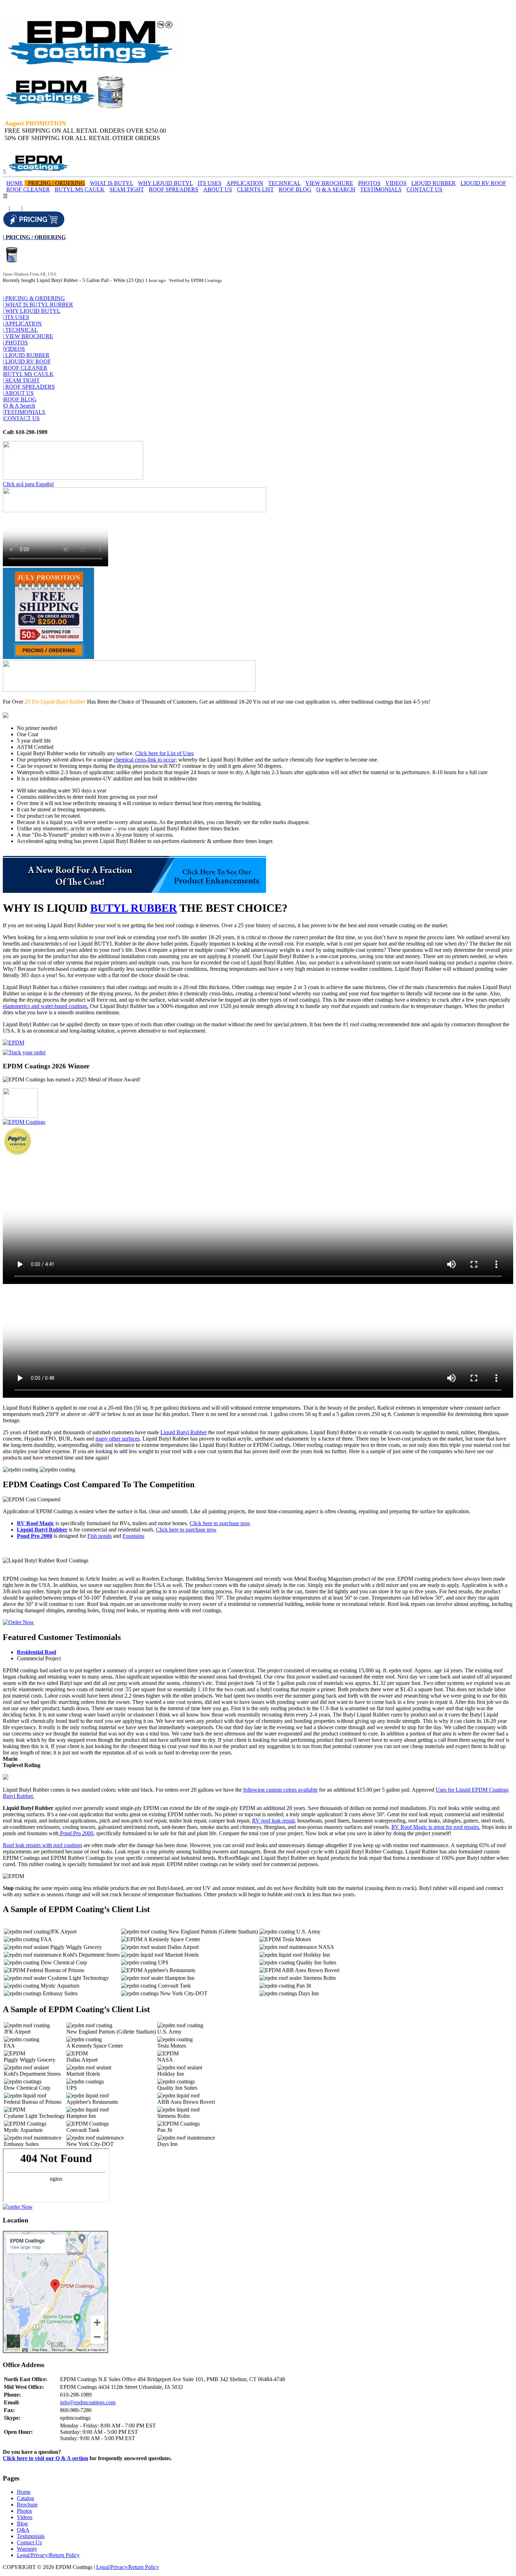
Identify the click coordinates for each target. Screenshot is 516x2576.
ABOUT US (218, 189)
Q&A (23, 2530)
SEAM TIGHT (127, 189)
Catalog (25, 2498)
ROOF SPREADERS (174, 189)
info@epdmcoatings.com (88, 2402)
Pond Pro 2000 (35, 1536)
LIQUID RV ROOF (483, 183)
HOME (15, 183)
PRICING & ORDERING (34, 298)
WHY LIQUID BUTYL (165, 183)
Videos (25, 2517)
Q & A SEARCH (336, 189)
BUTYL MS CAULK (80, 189)
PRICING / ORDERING (57, 183)
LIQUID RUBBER (434, 183)
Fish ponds (100, 1536)
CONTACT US (424, 189)
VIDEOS (396, 183)
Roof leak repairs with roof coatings (42, 1845)
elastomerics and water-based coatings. (46, 1006)
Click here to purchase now (220, 1523)
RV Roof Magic (35, 1523)
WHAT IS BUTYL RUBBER (38, 305)
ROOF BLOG (295, 189)
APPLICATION (245, 183)
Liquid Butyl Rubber (184, 1432)
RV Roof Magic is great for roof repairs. (436, 1827)
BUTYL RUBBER (134, 908)
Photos (24, 2511)
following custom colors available (280, 1790)
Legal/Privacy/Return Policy (48, 2555)
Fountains (133, 1536)
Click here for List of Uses (164, 753)
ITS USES (210, 183)
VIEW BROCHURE (329, 183)
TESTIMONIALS (381, 189)
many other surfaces (118, 1439)
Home (24, 2492)
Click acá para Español (28, 484)
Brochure (27, 2505)
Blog (22, 2524)
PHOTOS (369, 183)
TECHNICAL (284, 183)
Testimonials (31, 2536)
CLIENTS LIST (255, 189)
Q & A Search (19, 406)
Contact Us (29, 2542)
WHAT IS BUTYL (111, 183)
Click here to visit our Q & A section (45, 2458)
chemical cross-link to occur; (145, 760)
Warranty (27, 2549)
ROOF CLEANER (28, 189)
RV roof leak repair (273, 1821)
